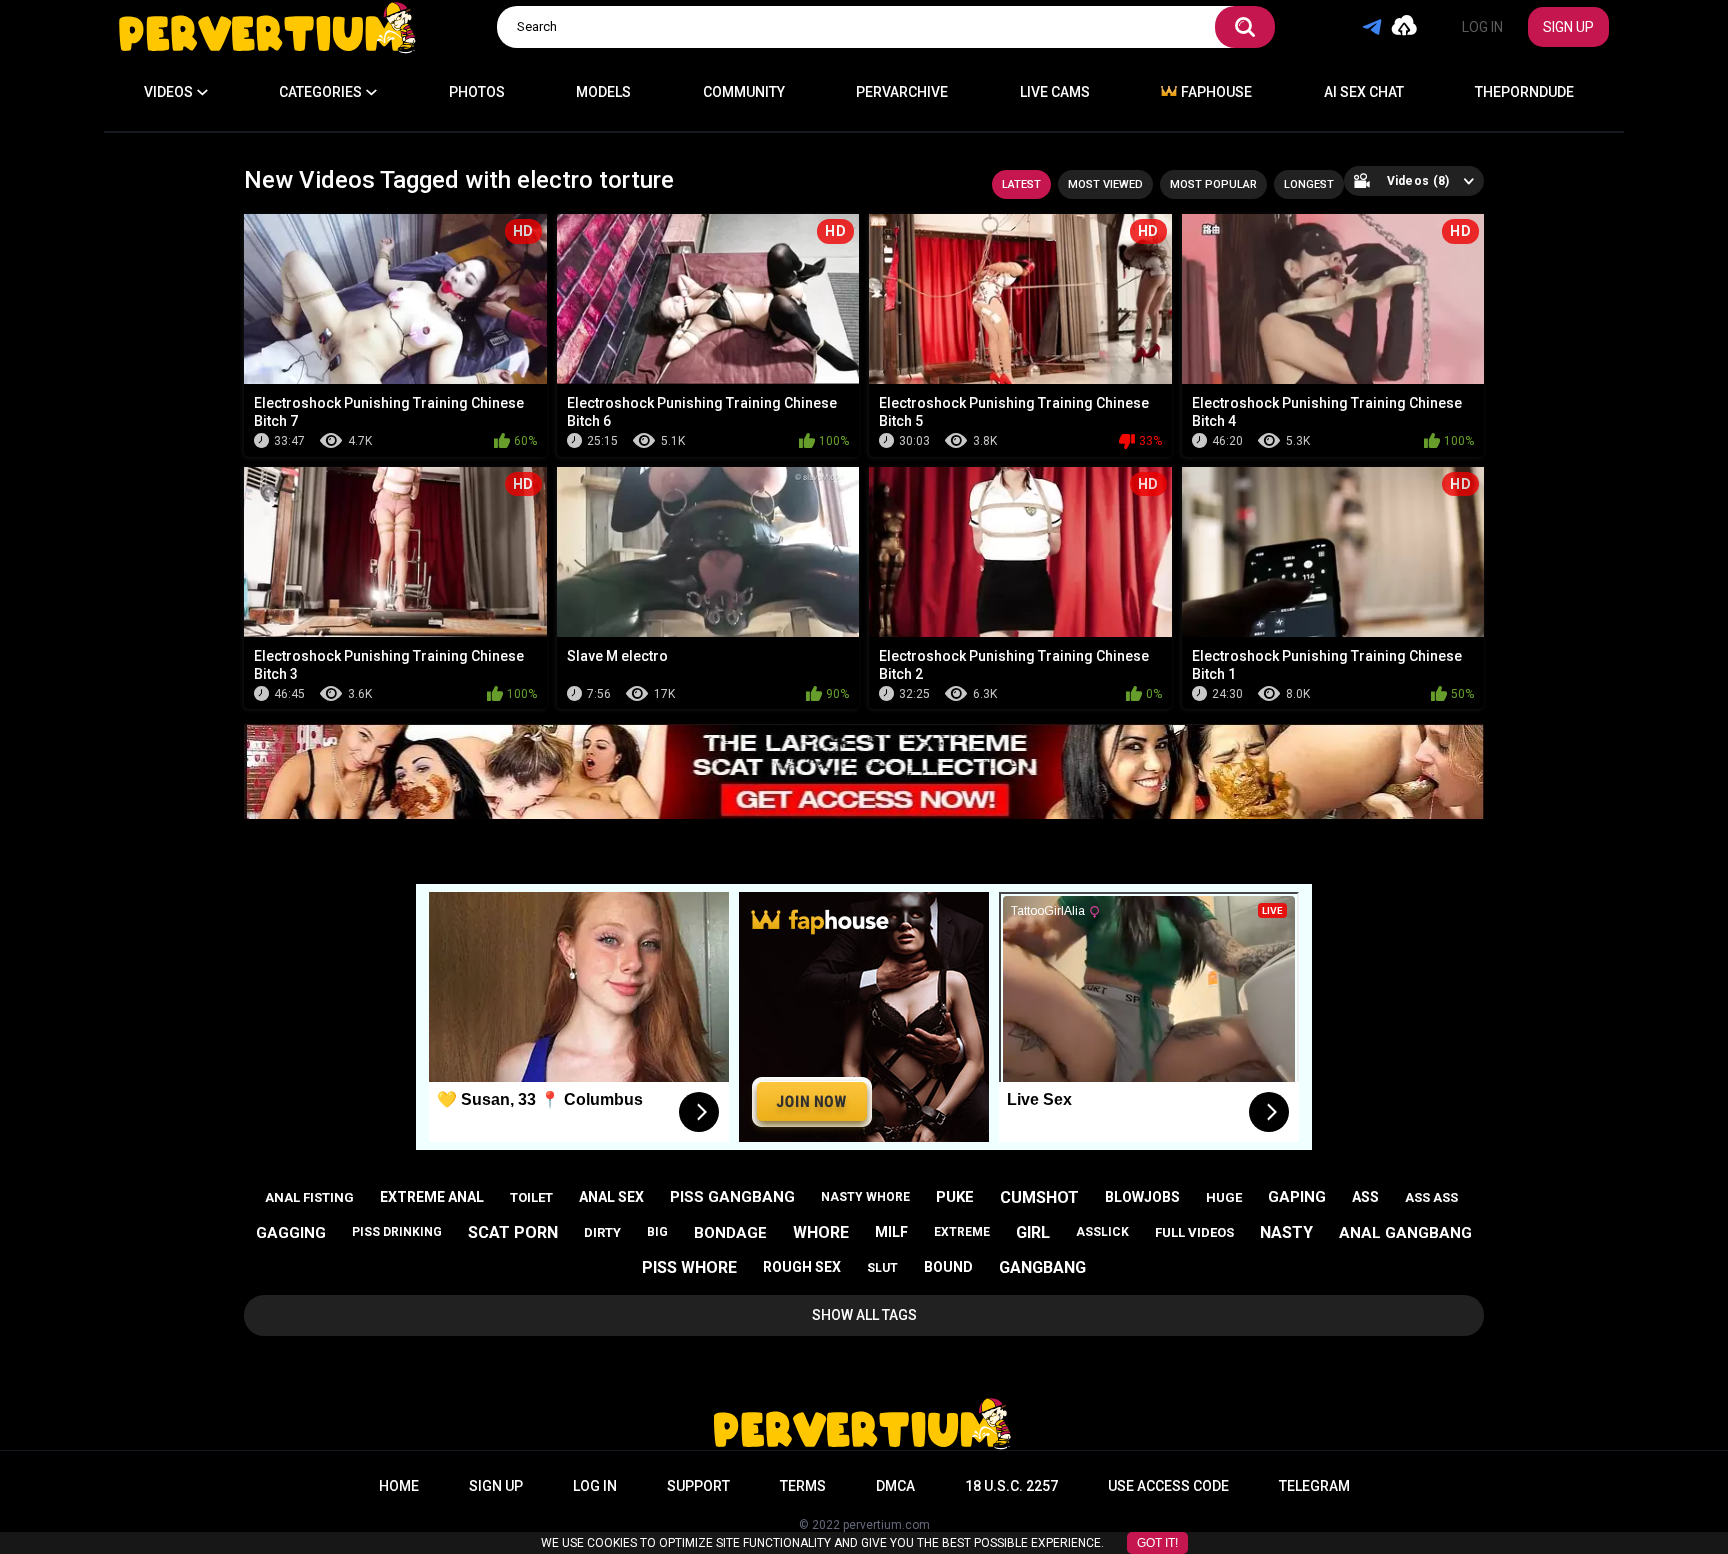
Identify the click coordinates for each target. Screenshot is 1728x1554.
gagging (291, 1233)
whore (821, 1232)
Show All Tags (864, 1315)
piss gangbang (732, 1197)
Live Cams (1055, 92)
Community (744, 92)
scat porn (513, 1232)
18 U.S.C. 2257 (1011, 1486)
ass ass (1431, 1197)
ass (1365, 1197)
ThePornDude (1524, 92)
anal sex (611, 1197)
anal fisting (309, 1197)
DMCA (895, 1486)
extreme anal (432, 1197)
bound (948, 1267)
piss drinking (397, 1232)
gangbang (1042, 1267)
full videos (1194, 1232)
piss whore (689, 1267)
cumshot (1039, 1197)
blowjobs (1142, 1197)
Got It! (1157, 1543)
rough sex (802, 1267)
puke (955, 1197)
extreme (962, 1232)
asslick (1102, 1232)
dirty (602, 1232)
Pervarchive (902, 92)
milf (891, 1232)
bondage (730, 1233)
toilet (531, 1197)
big (657, 1232)
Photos (477, 92)
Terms (803, 1486)
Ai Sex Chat (1364, 92)
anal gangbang (1405, 1233)
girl (1033, 1232)
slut (882, 1268)
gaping (1297, 1197)
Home (399, 1486)
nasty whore (865, 1197)
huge (1224, 1197)
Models (603, 92)
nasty (1286, 1232)
